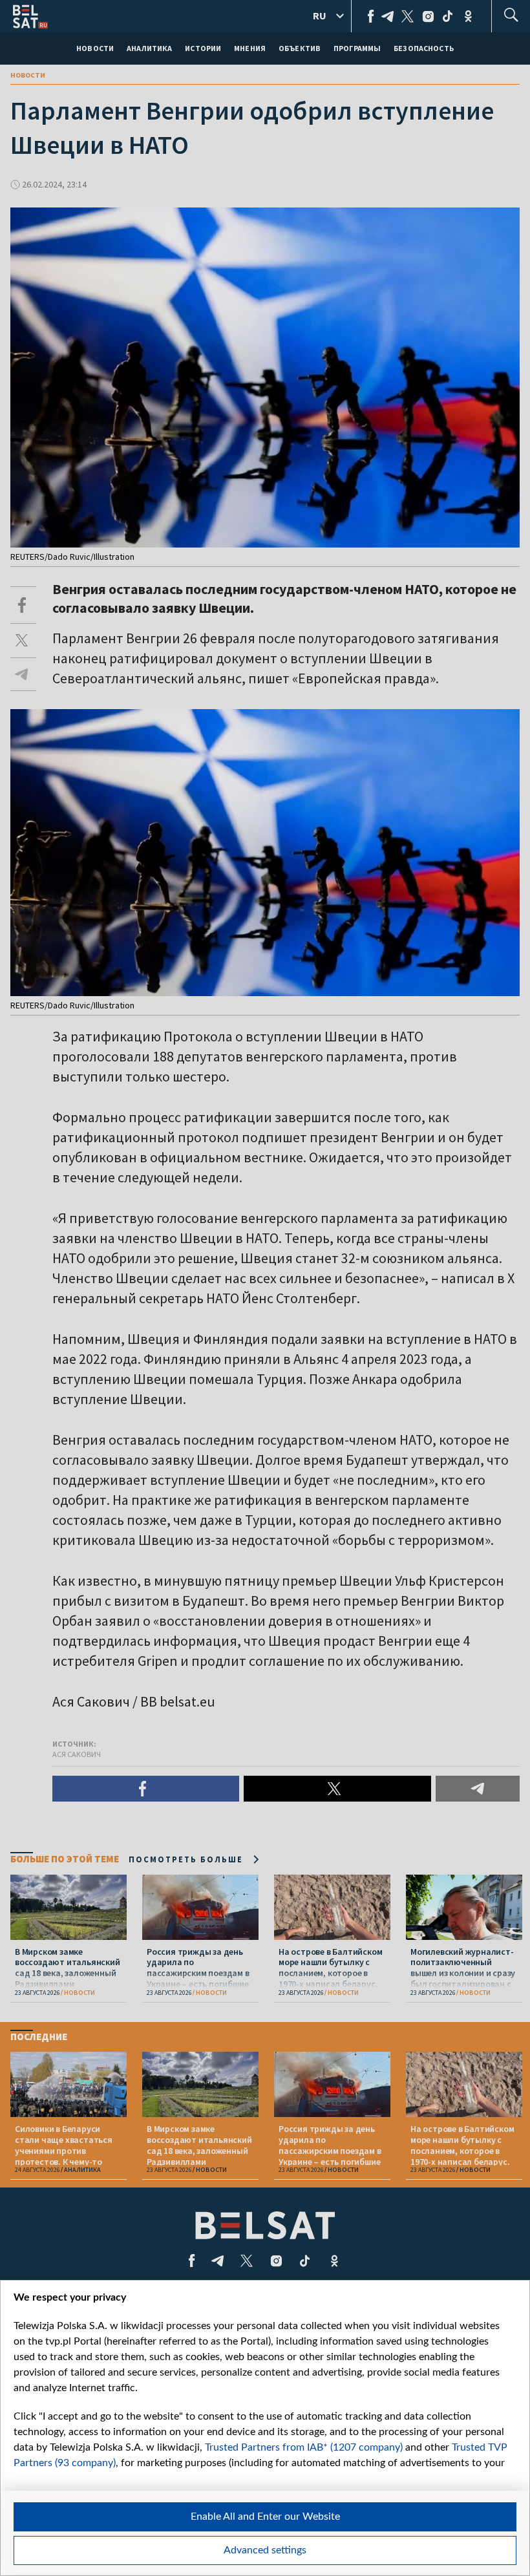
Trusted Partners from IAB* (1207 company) (304, 2447)
